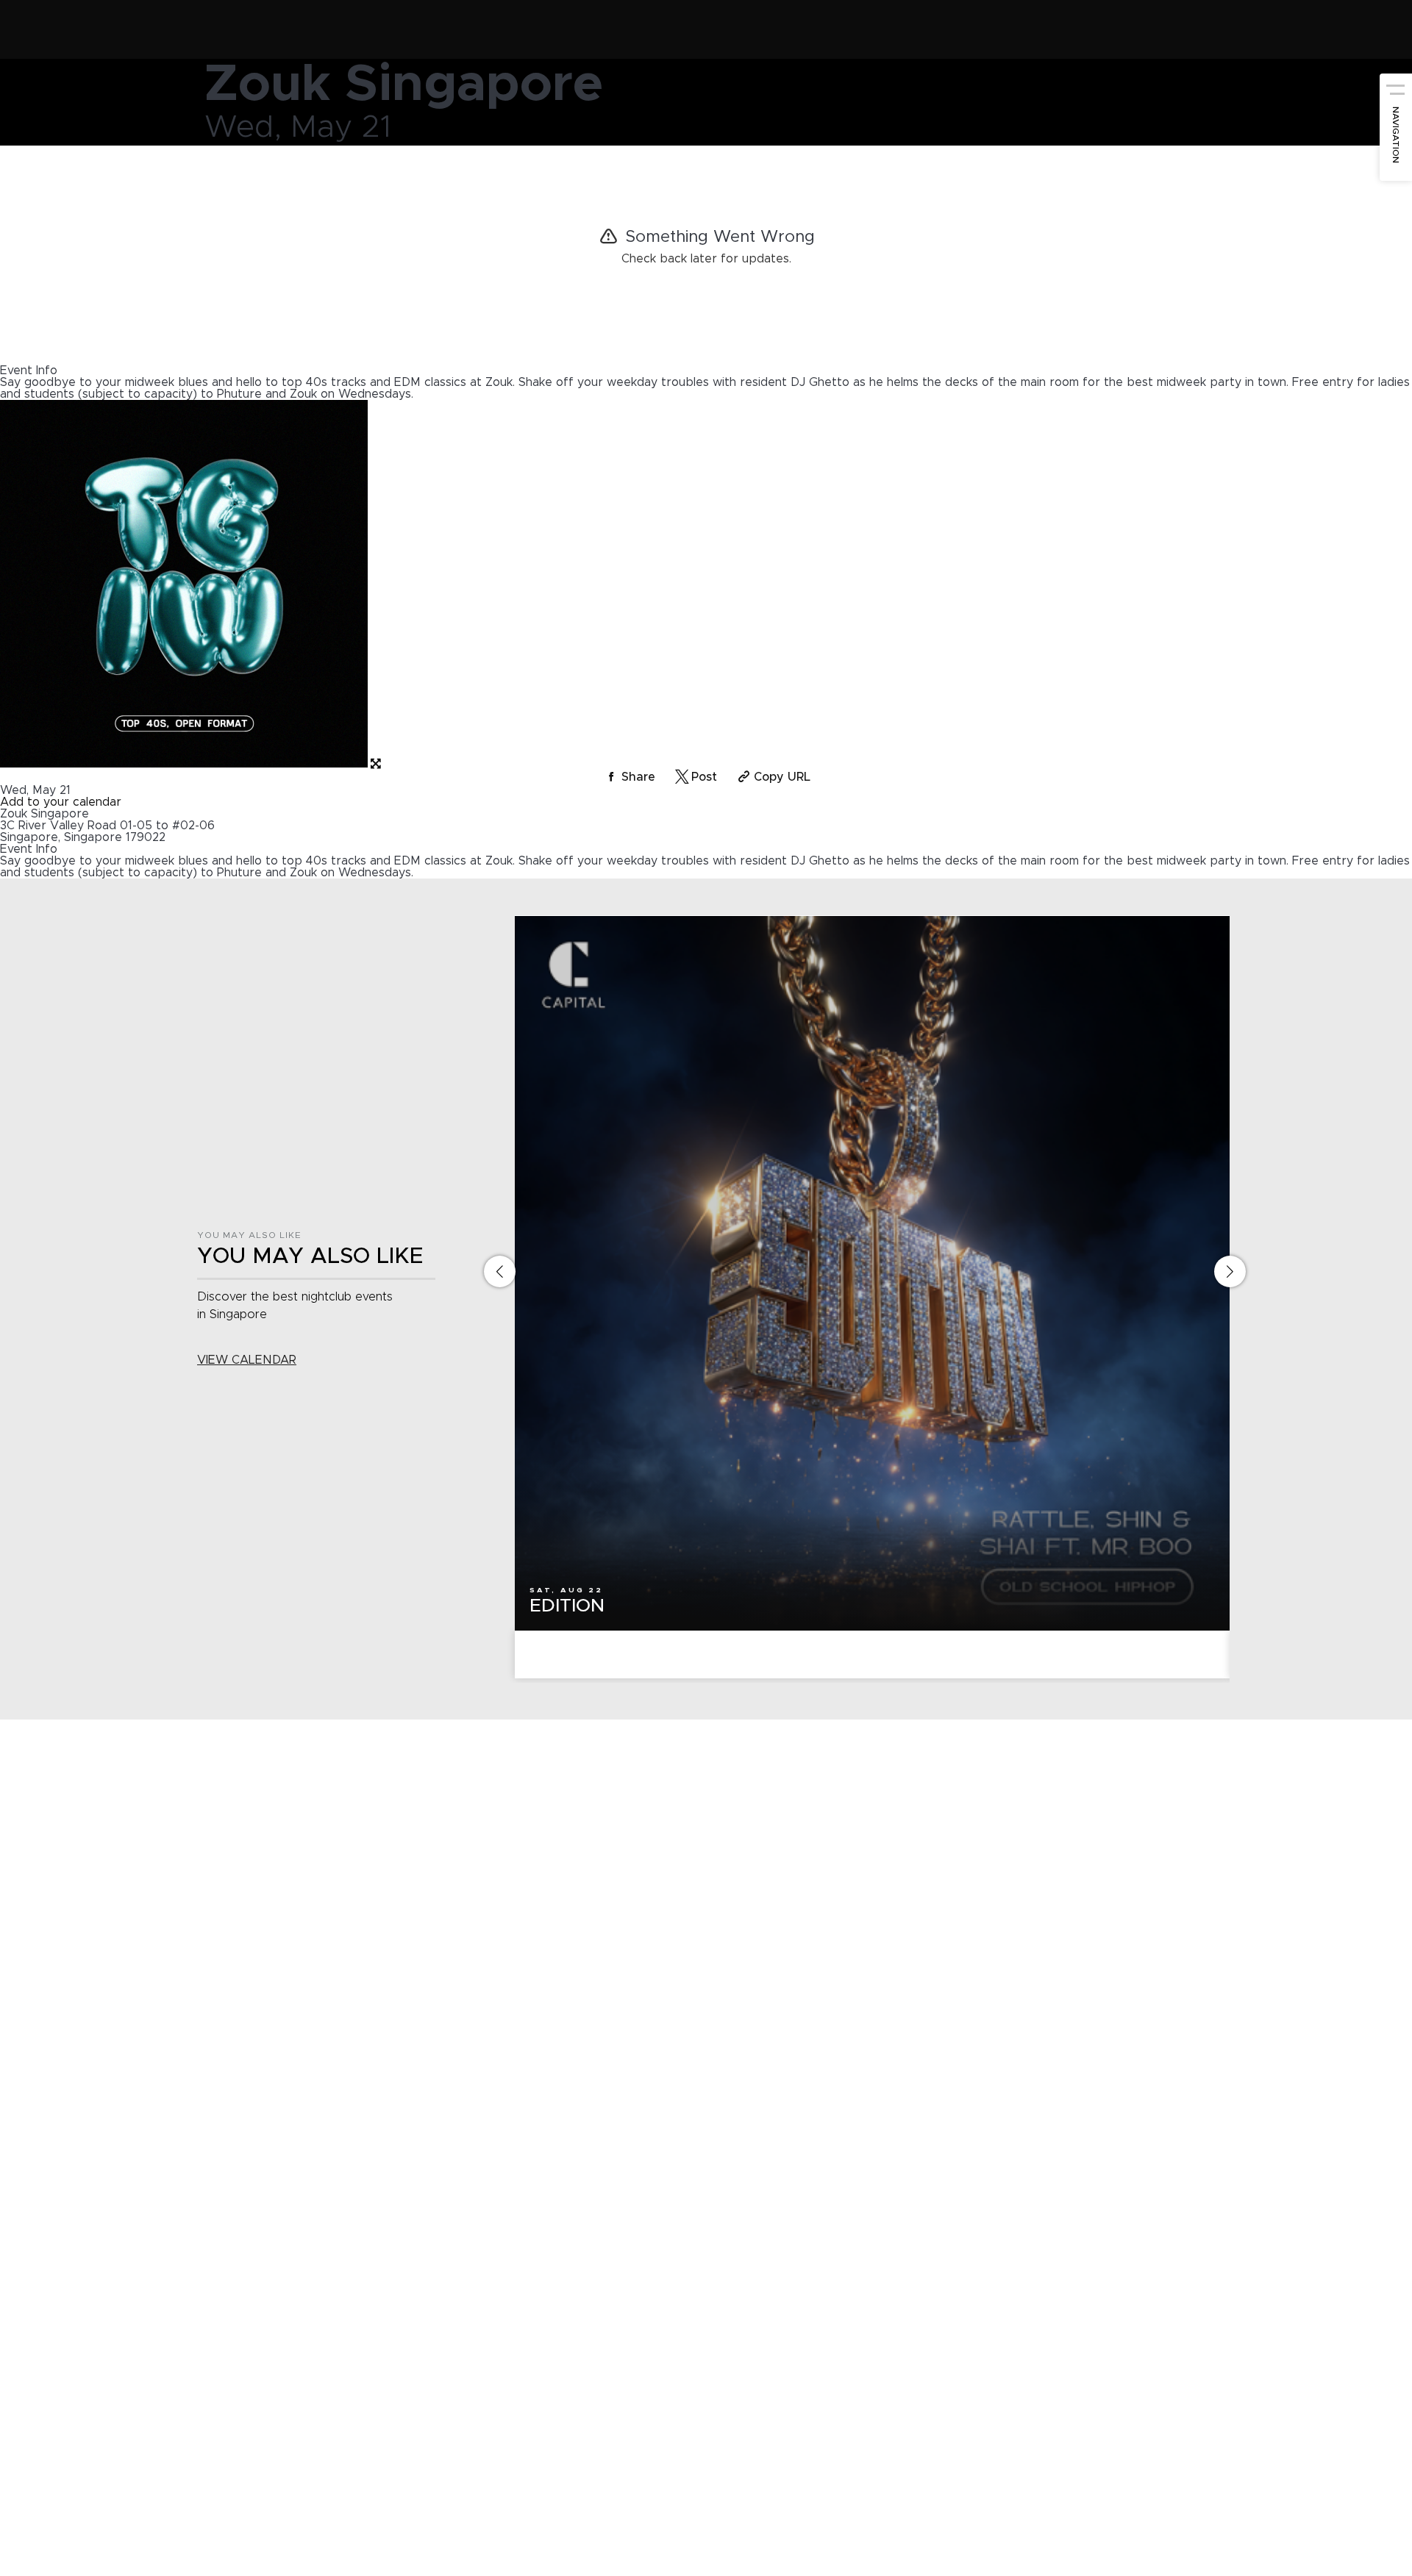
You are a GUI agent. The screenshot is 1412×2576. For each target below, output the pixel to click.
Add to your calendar (61, 802)
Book (872, 1655)
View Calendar (247, 1360)
